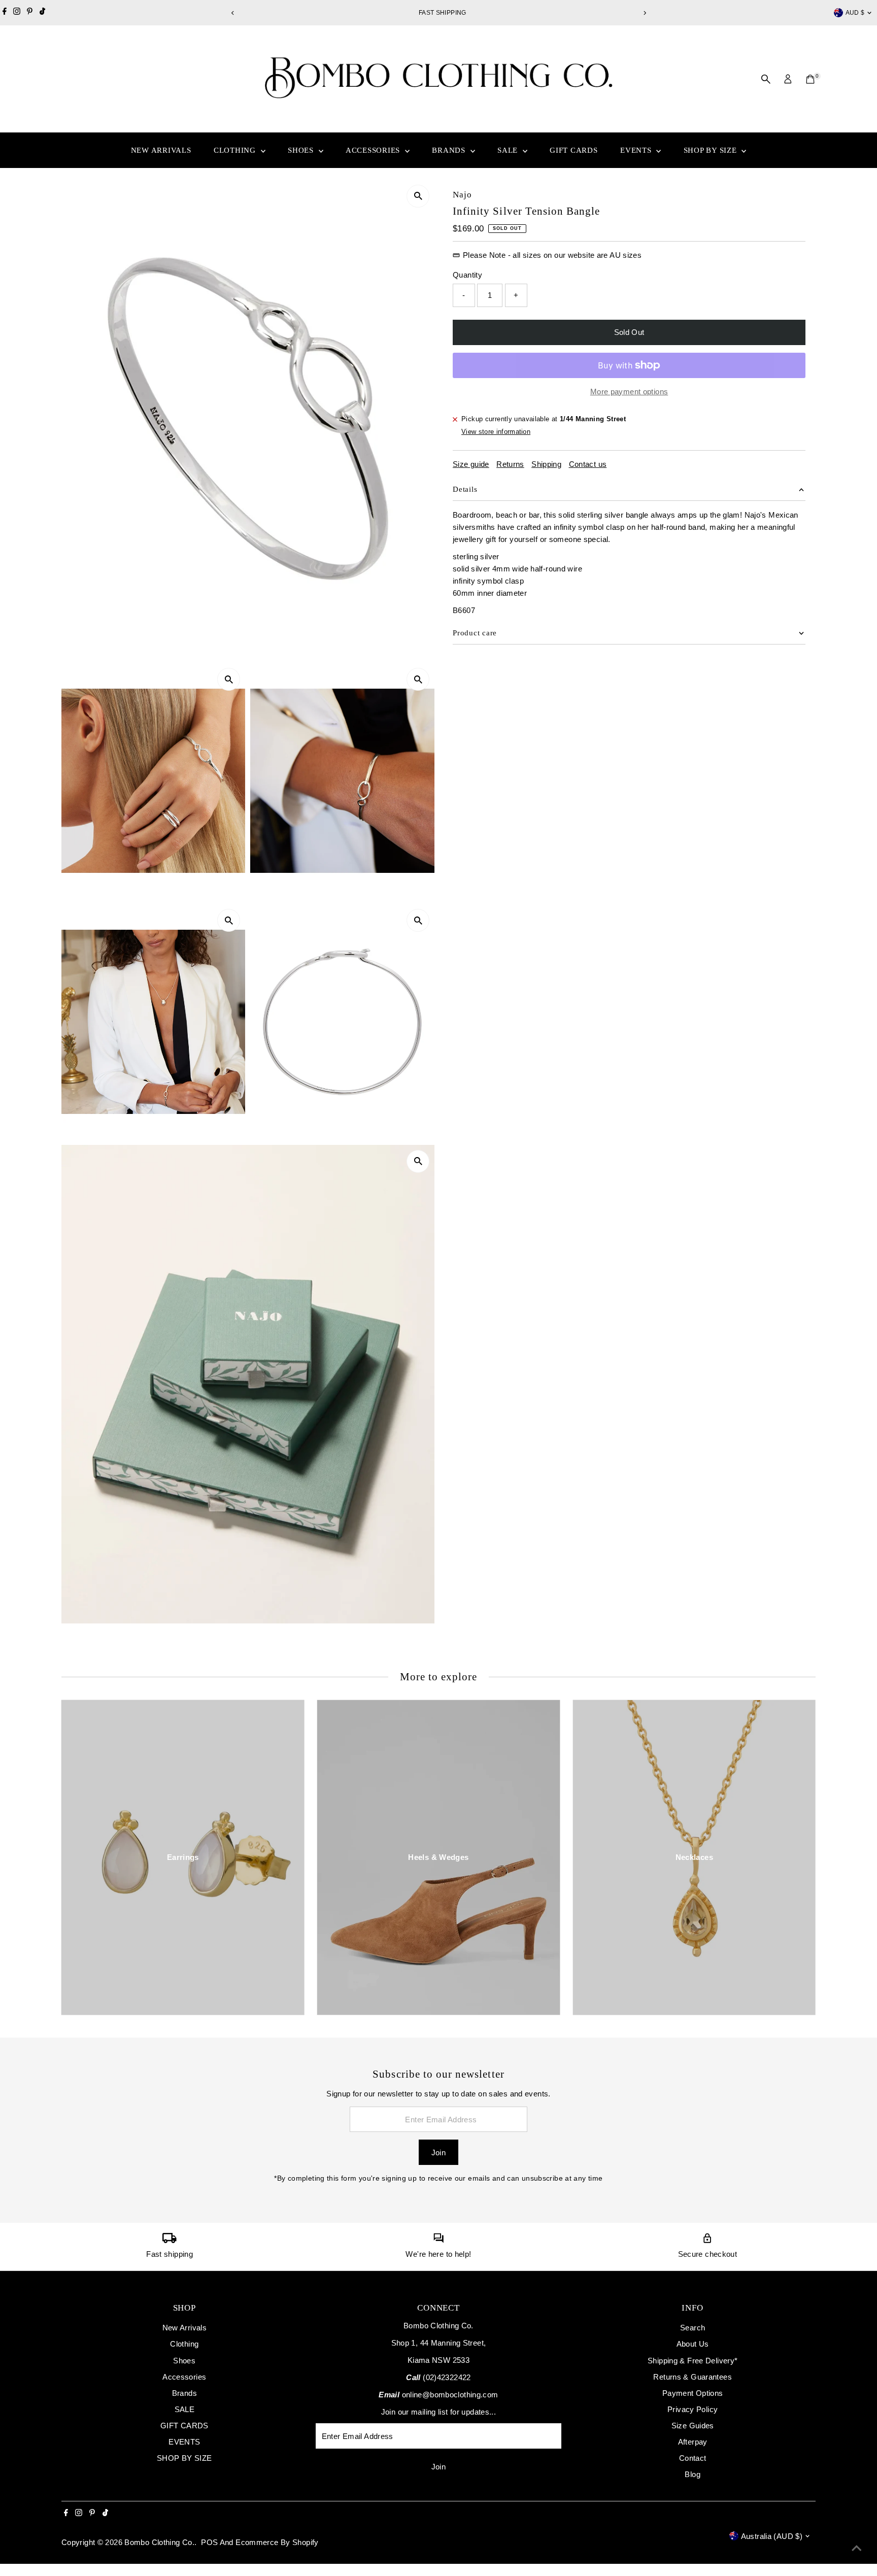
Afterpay (693, 2442)
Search (693, 2328)
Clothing (236, 150)
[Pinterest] (30, 13)
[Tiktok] (42, 13)
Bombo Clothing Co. (159, 2542)
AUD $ (855, 13)
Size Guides (693, 2426)
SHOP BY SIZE (712, 150)
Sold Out (629, 332)
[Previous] (233, 13)
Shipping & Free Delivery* (693, 2361)
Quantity (467, 275)
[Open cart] (810, 79)
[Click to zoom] (418, 196)
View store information (496, 432)
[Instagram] (17, 13)
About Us (693, 2344)
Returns (510, 464)
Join (439, 2153)
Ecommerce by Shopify (277, 2542)
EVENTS (637, 150)
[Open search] (766, 79)
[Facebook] (5, 13)
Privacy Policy (693, 2409)
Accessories (374, 150)
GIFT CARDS (574, 150)
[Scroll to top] (857, 2548)
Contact (693, 2458)
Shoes (302, 150)
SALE (509, 150)
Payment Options (693, 2393)
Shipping (546, 464)
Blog (693, 2474)
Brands (450, 150)
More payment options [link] (629, 392)
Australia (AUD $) (772, 2536)
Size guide (471, 464)
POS (209, 2542)
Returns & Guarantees (693, 2377)
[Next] (644, 13)
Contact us (588, 464)
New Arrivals (161, 150)
